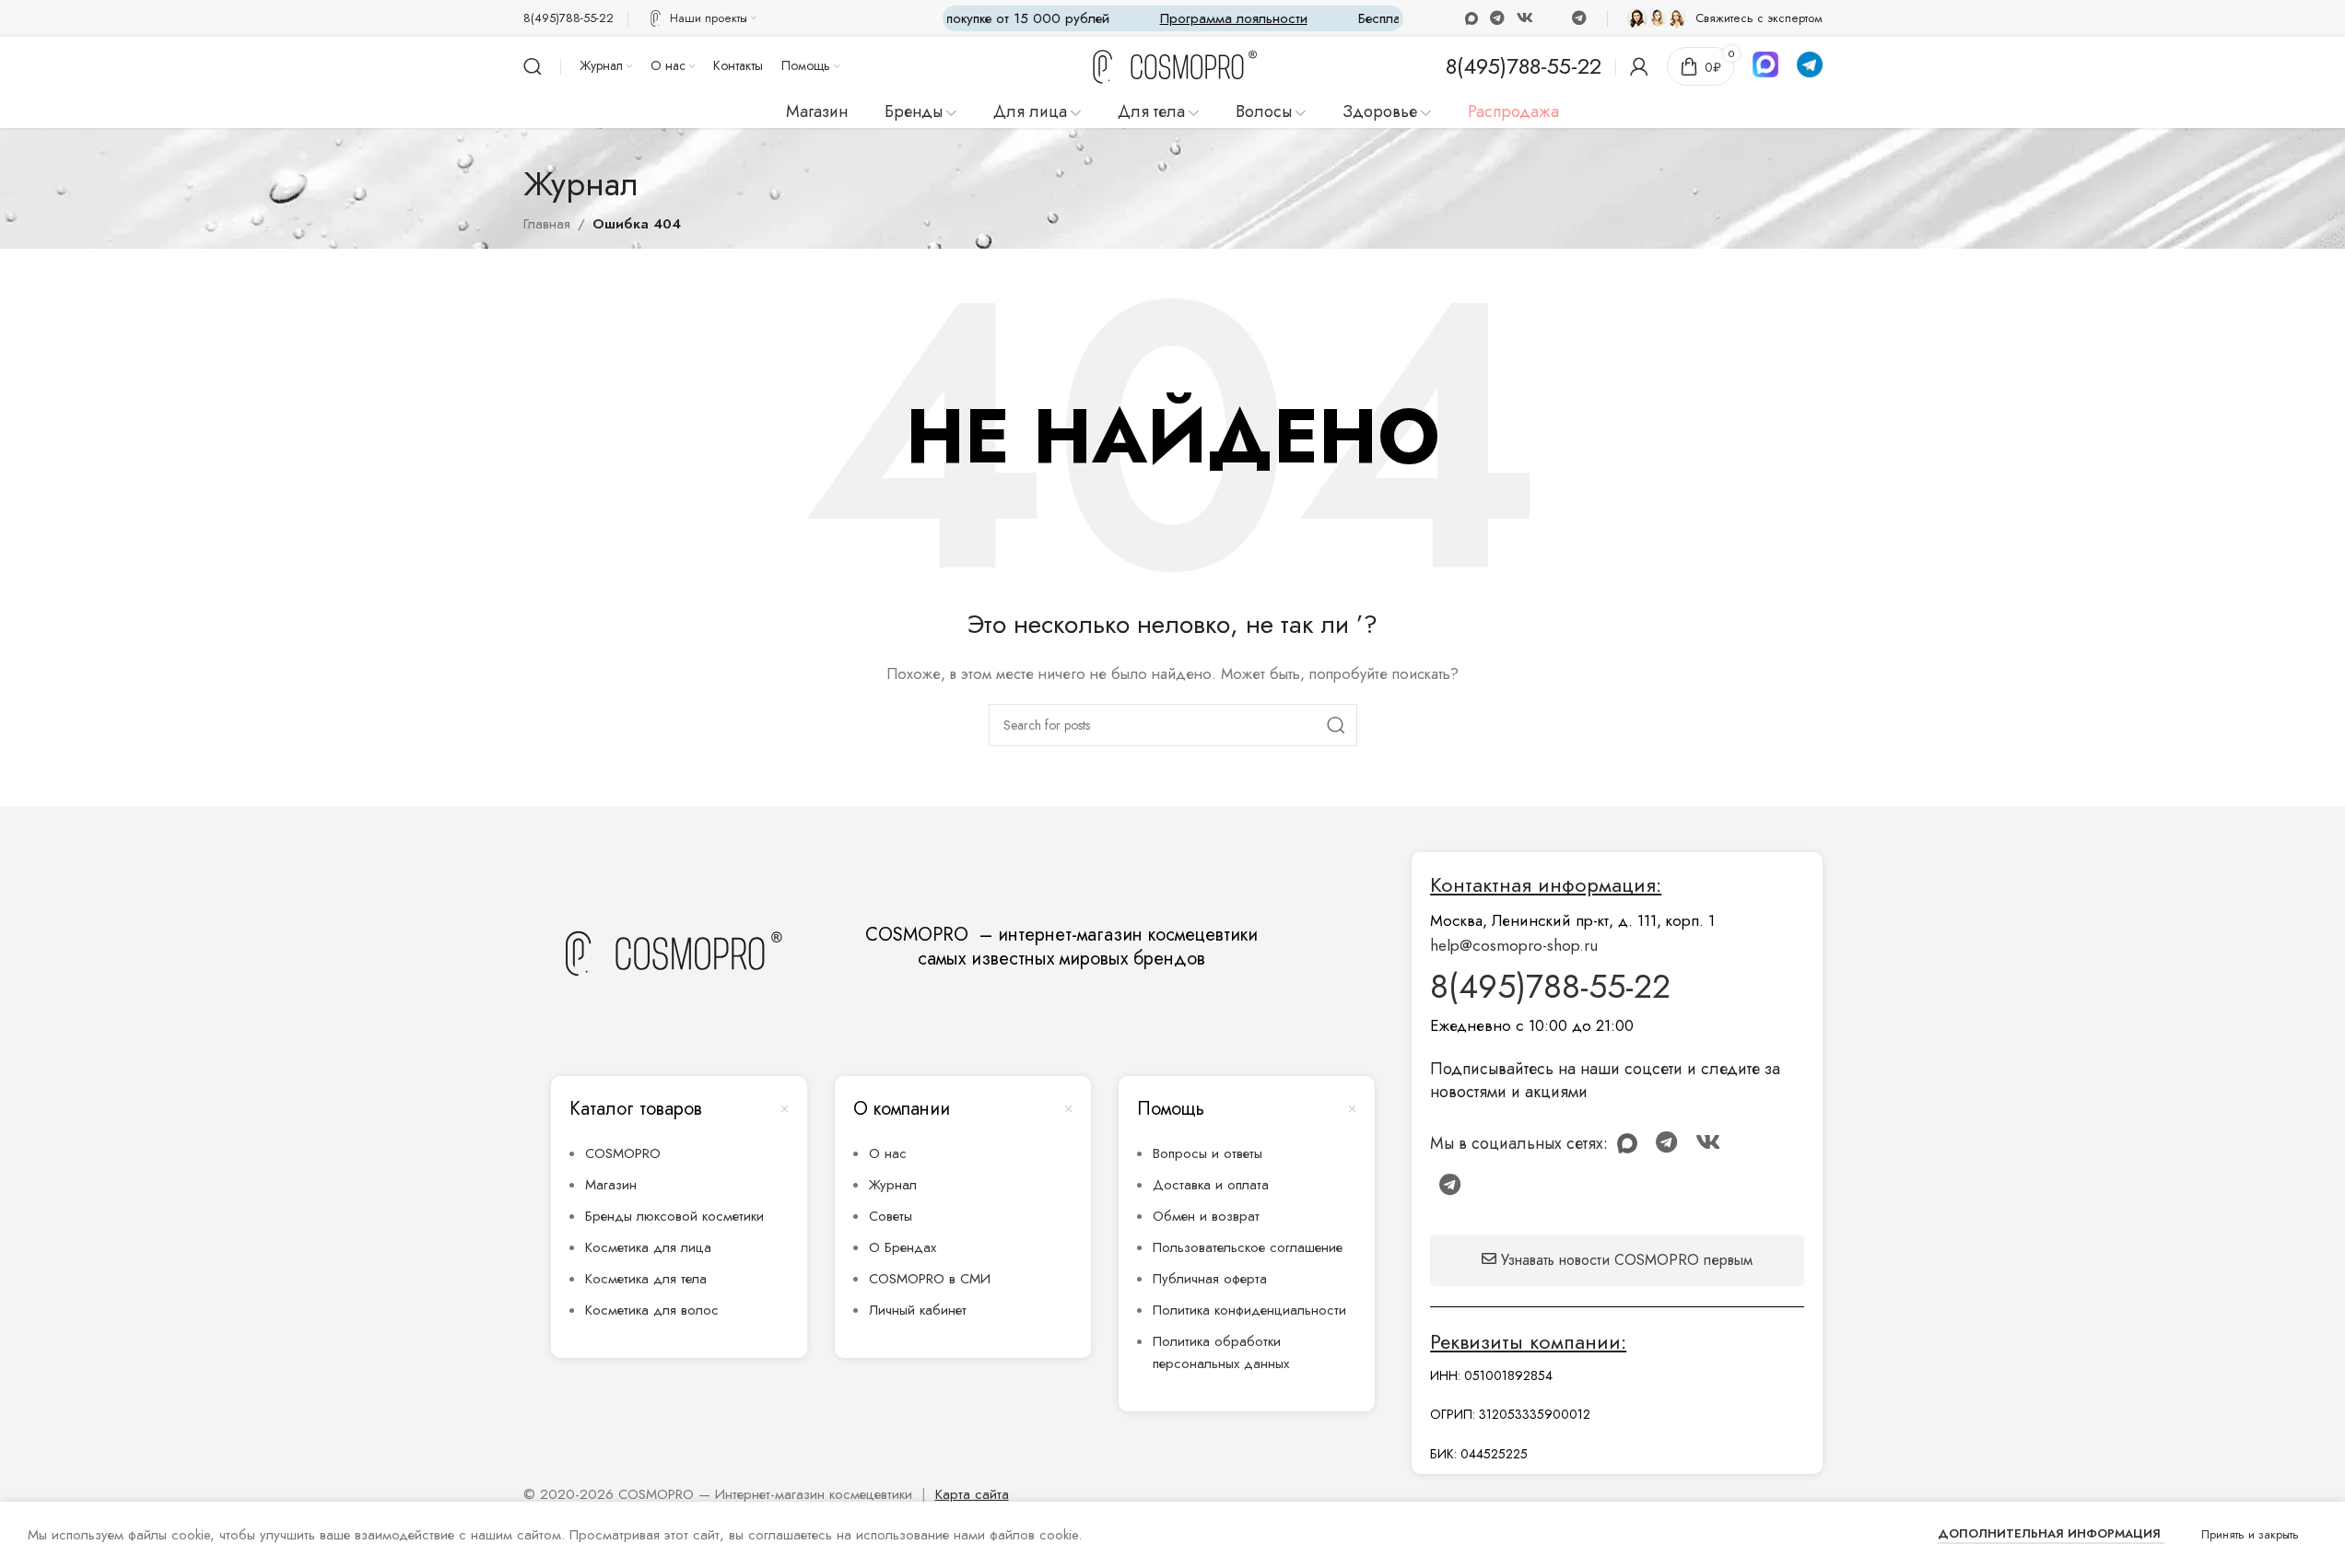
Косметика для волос (652, 1310)
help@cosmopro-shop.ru (1514, 945)
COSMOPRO (623, 1153)
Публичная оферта (1210, 1279)
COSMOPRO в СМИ (930, 1279)
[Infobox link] (569, 19)
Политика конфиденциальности (1249, 1310)
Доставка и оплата (1211, 1185)
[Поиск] (533, 66)
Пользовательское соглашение (1248, 1247)
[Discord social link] (1553, 18)
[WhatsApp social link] (1497, 18)
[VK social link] (1525, 18)
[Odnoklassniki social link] (1471, 18)
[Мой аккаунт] (1639, 66)
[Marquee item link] (1226, 18)
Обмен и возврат (1206, 1216)
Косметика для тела (646, 1279)
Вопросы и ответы (1208, 1153)
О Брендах (903, 1247)
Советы (891, 1216)
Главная (547, 224)
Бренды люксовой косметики (674, 1216)
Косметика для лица (648, 1247)
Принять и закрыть (2250, 1534)
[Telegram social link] (1579, 18)
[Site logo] (1173, 67)
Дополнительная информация (2051, 1533)
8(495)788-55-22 (1550, 986)
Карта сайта (972, 1494)
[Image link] (672, 953)
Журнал (893, 1185)
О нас (888, 1153)
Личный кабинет (918, 1310)
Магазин (611, 1185)
